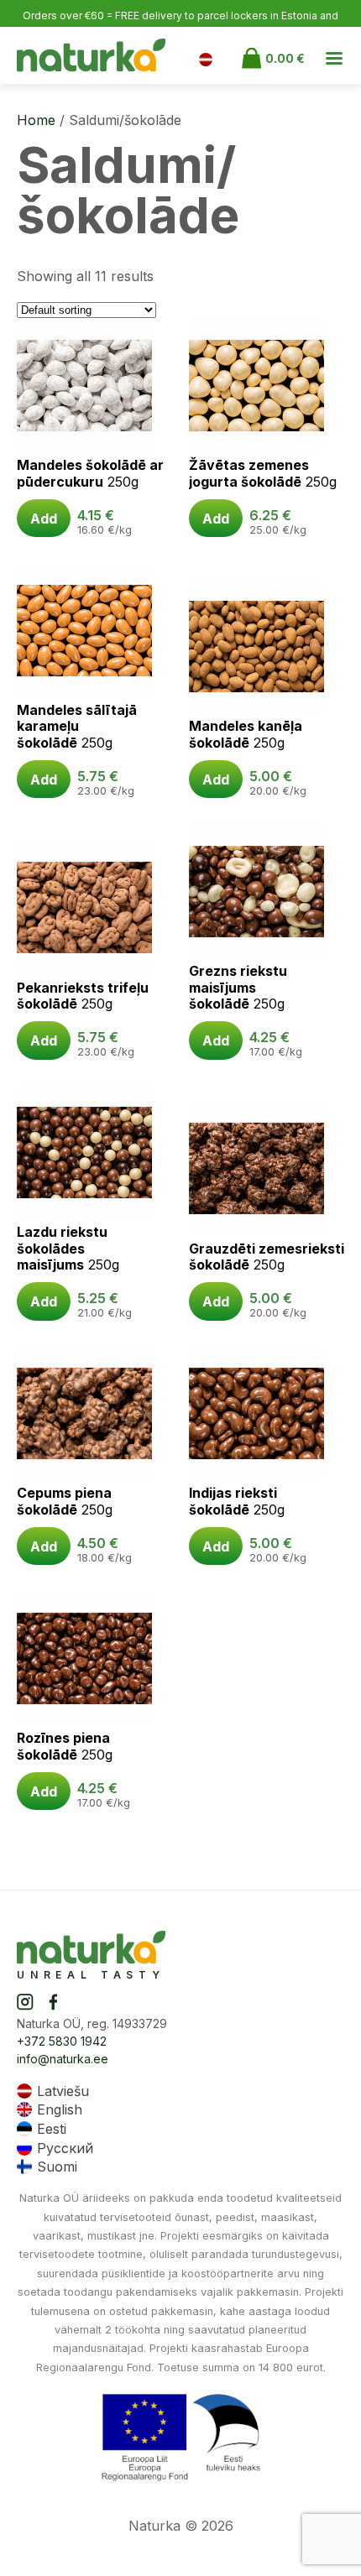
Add (44, 519)
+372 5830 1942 (62, 2041)
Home (36, 120)
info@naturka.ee (63, 2059)
